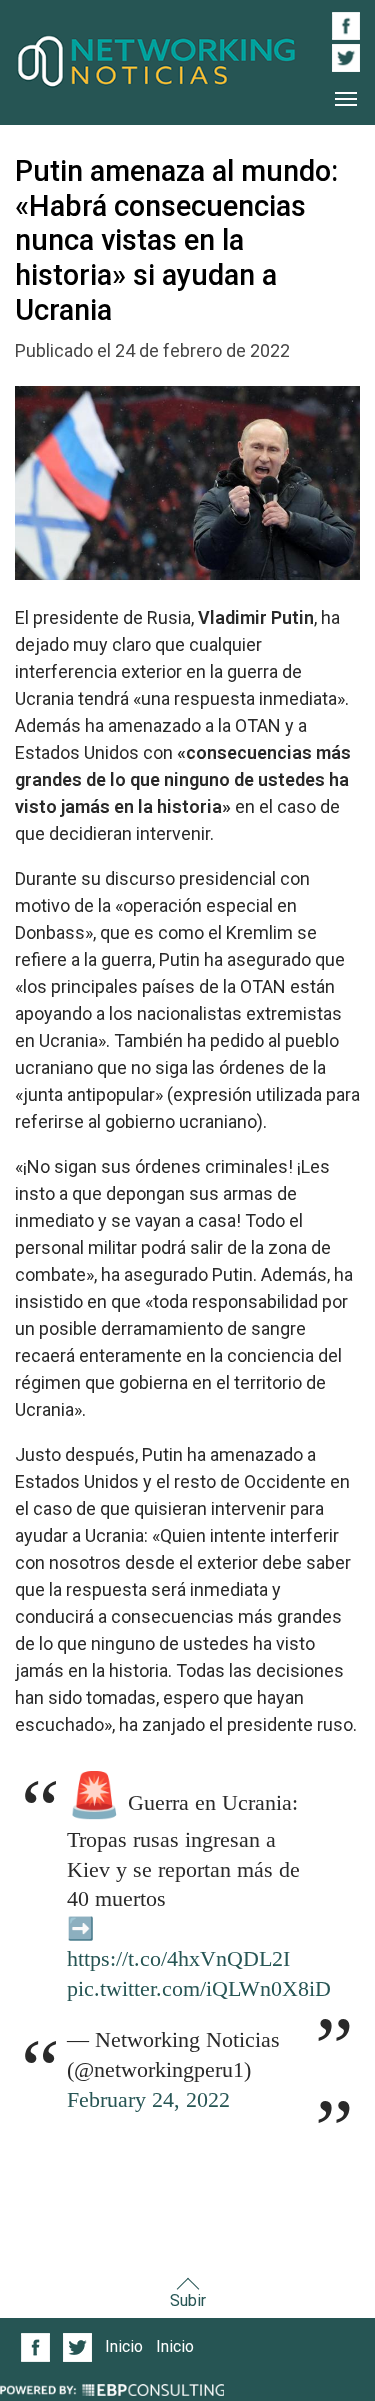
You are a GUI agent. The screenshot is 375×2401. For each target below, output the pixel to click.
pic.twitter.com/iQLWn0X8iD (199, 1989)
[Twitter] (78, 2347)
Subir (188, 2300)
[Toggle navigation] (346, 99)
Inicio (124, 2346)
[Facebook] (36, 2347)
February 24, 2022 (148, 2100)
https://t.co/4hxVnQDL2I (178, 1959)
